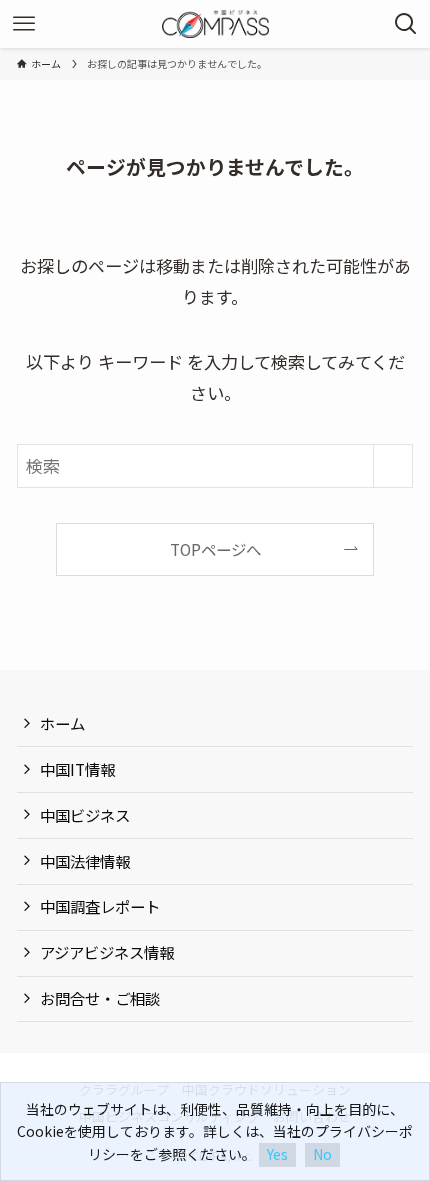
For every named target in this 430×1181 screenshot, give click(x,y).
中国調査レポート (100, 906)
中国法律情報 (85, 861)
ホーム (62, 723)
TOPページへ (215, 549)
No (322, 1154)
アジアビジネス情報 (107, 952)
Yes (277, 1154)
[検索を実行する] (393, 466)
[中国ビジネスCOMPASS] (215, 24)
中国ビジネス (85, 815)
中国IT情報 (77, 769)
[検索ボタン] (406, 24)
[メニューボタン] (24, 24)
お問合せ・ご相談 (100, 998)
